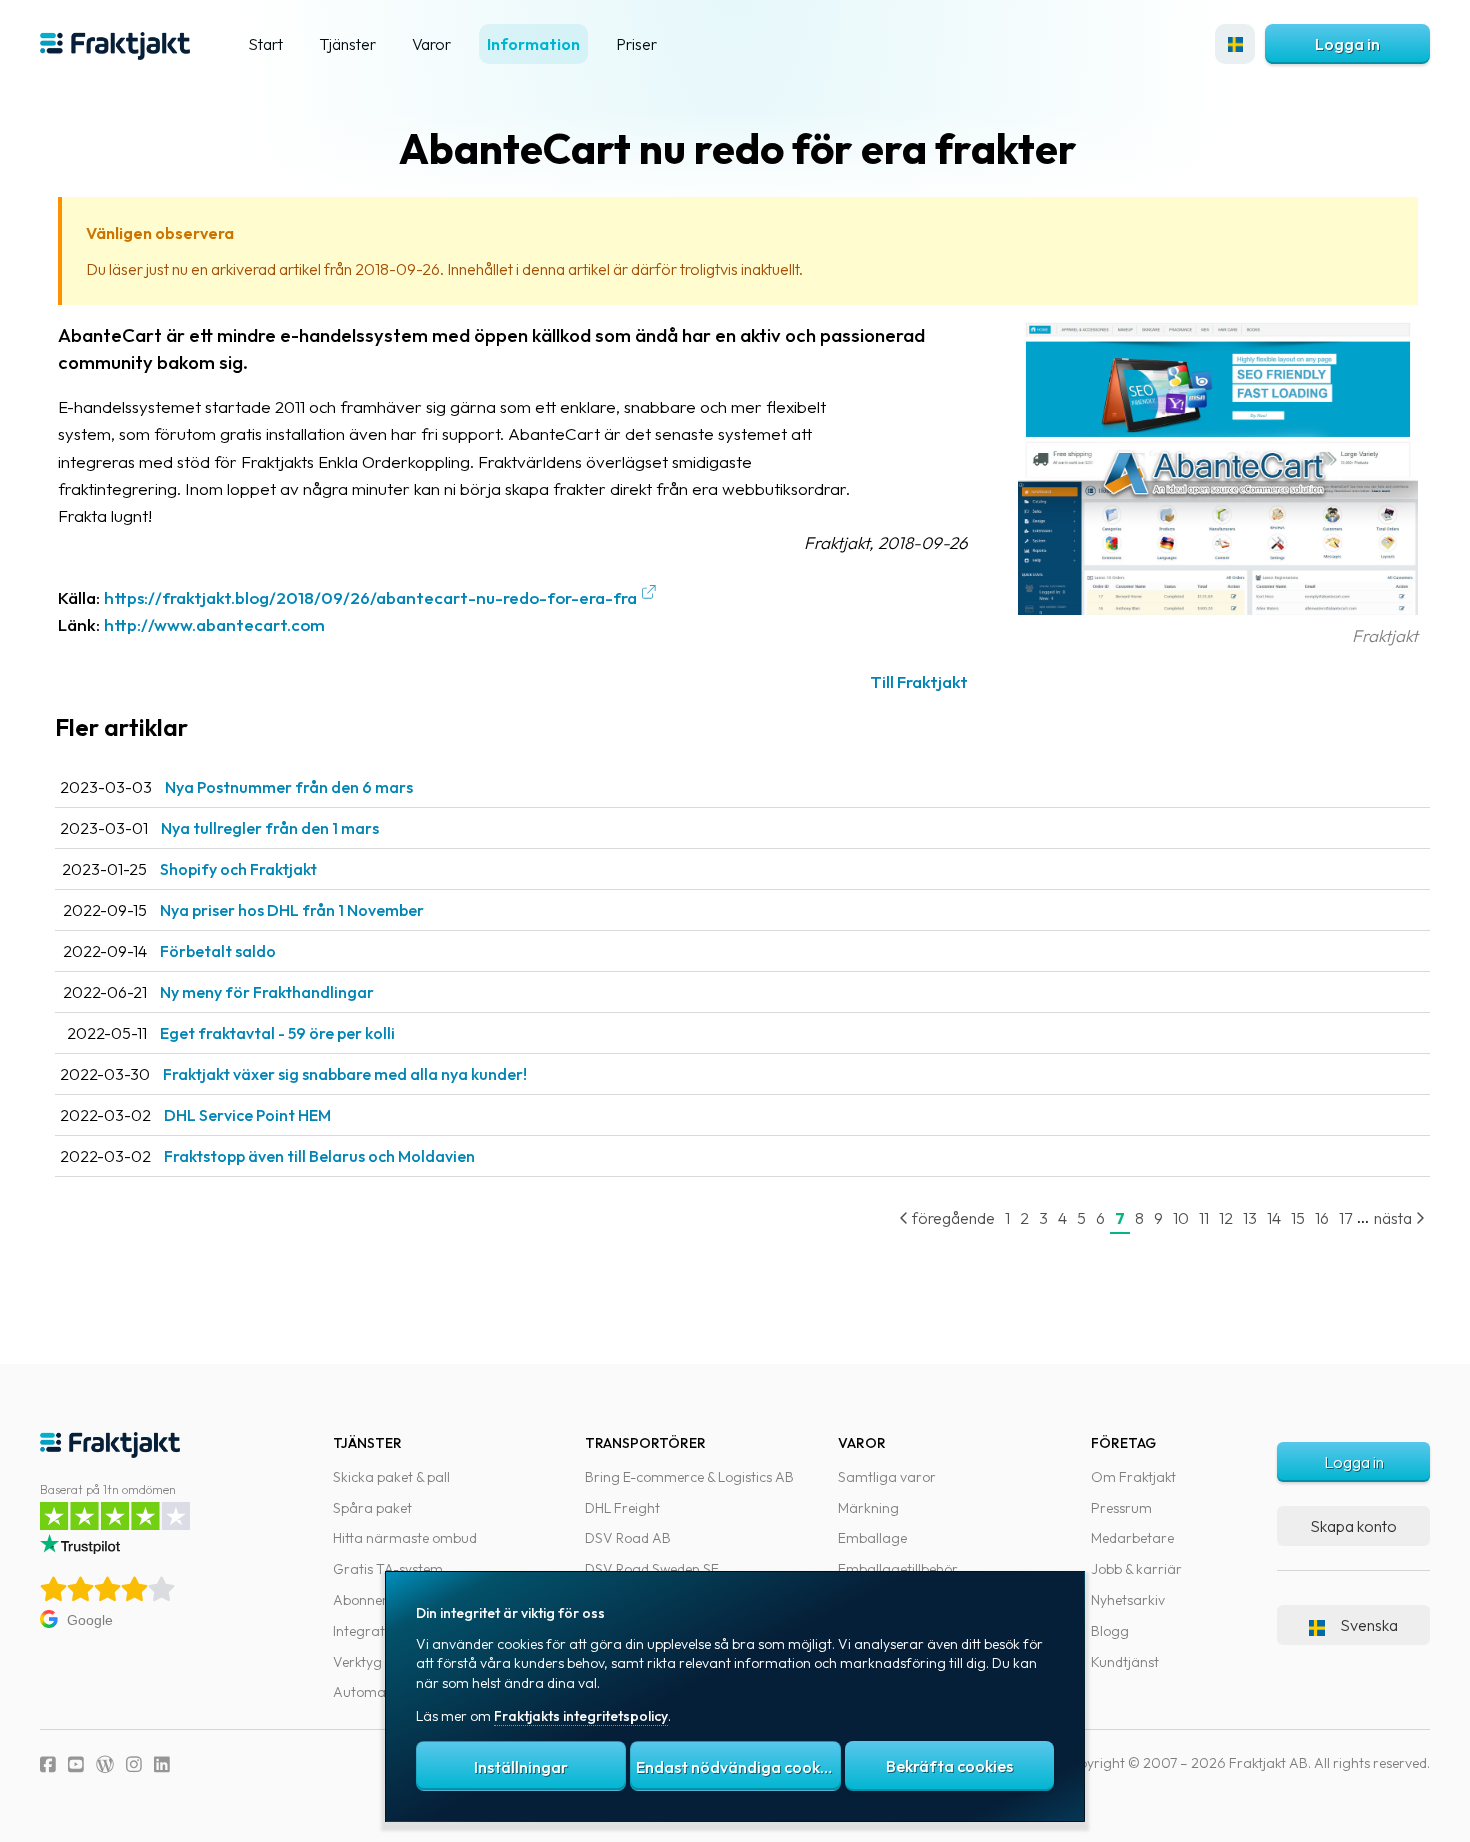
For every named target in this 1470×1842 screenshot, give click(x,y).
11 (1204, 1218)
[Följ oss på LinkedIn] (162, 1764)
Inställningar (521, 1767)
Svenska (1369, 1625)
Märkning (868, 1508)
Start (265, 44)
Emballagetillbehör (898, 1569)
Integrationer (375, 1631)
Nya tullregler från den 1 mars (270, 828)
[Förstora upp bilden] (1218, 608)
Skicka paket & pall (391, 1477)
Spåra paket (372, 1508)
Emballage (872, 1538)
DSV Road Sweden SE (652, 1569)
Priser (636, 44)
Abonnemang (377, 1600)
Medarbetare (1132, 1538)
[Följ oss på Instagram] (134, 1764)
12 (1226, 1218)
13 (1250, 1218)
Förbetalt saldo (218, 951)
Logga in (1347, 44)
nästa (1394, 1218)
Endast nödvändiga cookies (738, 1767)
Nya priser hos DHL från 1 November (292, 910)
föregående (952, 1218)
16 (1322, 1218)
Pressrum (1121, 1508)
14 (1274, 1218)
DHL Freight (622, 1508)
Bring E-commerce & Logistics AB (689, 1477)
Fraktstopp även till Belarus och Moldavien (319, 1156)
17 (1345, 1218)
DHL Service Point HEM (247, 1115)
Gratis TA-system (388, 1569)
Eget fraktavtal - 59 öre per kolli (277, 1033)
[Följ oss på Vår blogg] (105, 1764)
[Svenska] (1235, 44)
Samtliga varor (887, 1477)
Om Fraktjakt (1133, 1477)
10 (1181, 1218)
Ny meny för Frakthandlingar (267, 992)
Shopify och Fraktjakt (238, 869)
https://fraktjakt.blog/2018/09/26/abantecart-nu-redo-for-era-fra (370, 597)
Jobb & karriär (1136, 1569)
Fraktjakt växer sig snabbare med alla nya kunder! (345, 1074)
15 (1298, 1218)
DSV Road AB (628, 1538)
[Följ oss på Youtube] (76, 1764)
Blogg (1110, 1631)
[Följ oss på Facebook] (48, 1764)
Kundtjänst (1125, 1662)
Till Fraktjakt (919, 681)
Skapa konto (1353, 1526)
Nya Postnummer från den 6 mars (289, 787)
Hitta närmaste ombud (405, 1538)
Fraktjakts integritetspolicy (581, 1716)
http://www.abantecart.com (214, 624)
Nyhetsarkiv (1128, 1600)
